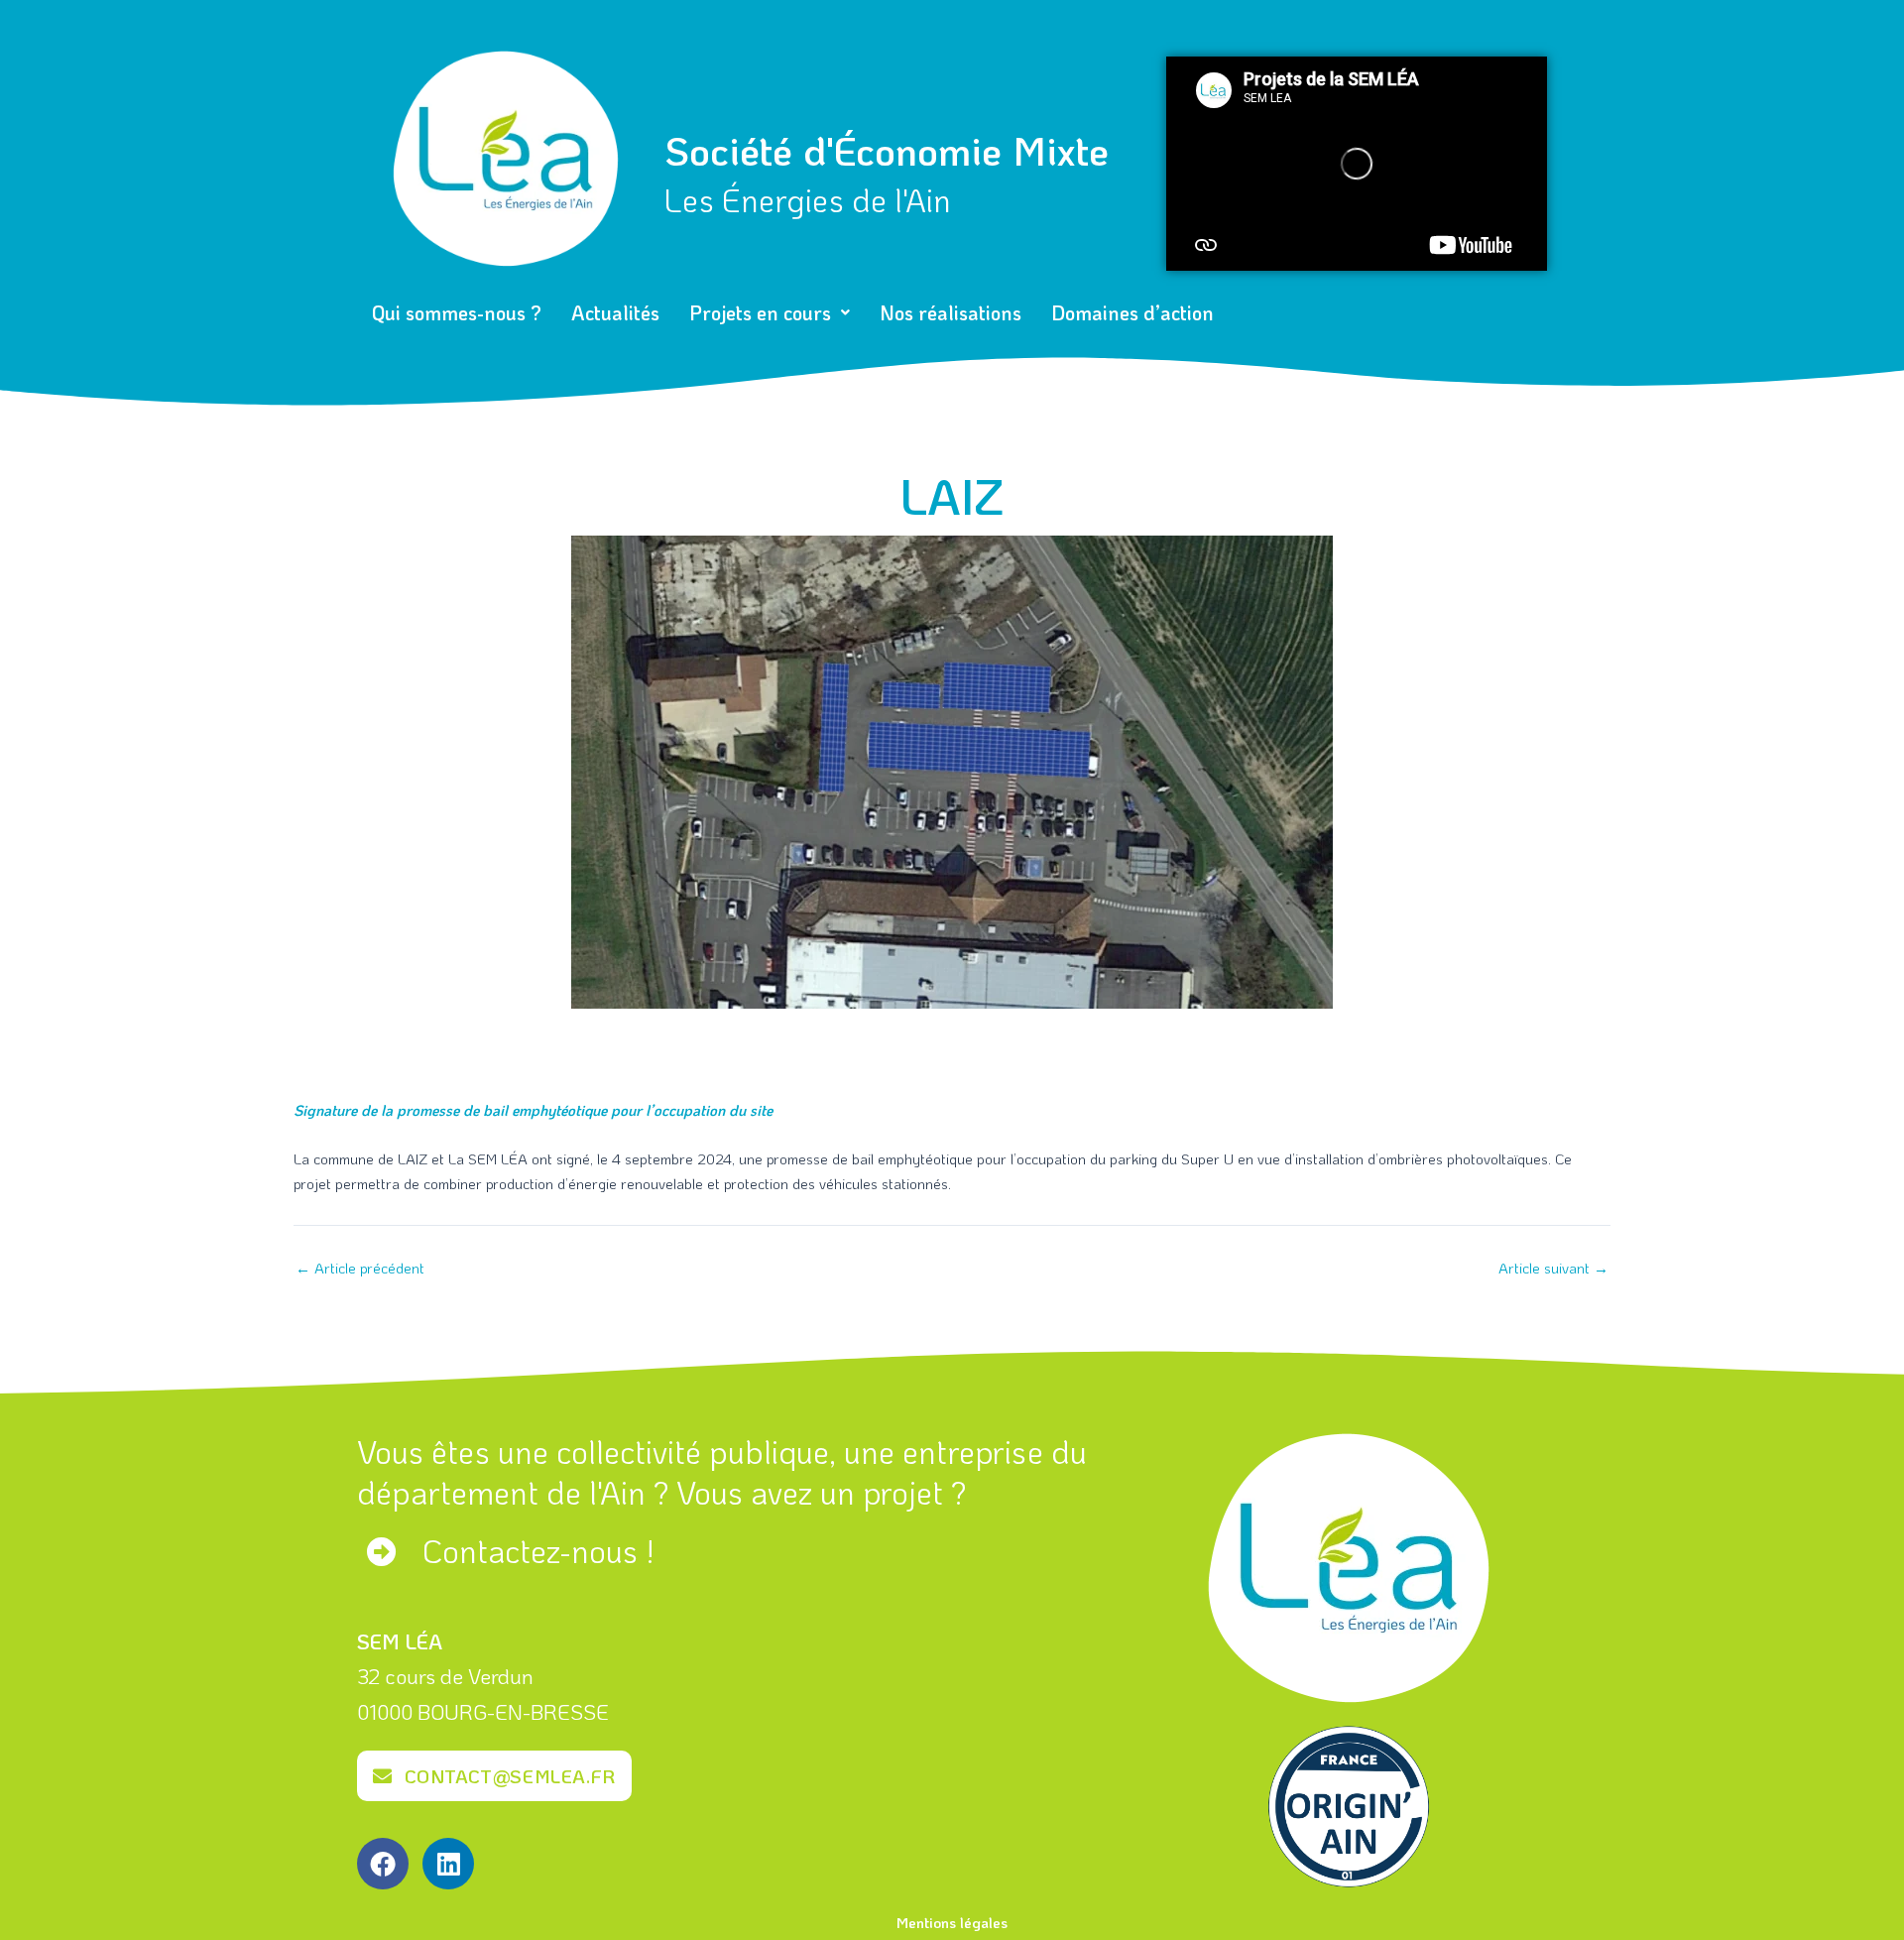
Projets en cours (760, 312)
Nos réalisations (951, 312)
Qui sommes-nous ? (457, 312)
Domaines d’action (1132, 312)
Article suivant (1553, 1268)
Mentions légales (952, 1922)
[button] (770, 312)
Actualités (615, 312)
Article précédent (360, 1268)
